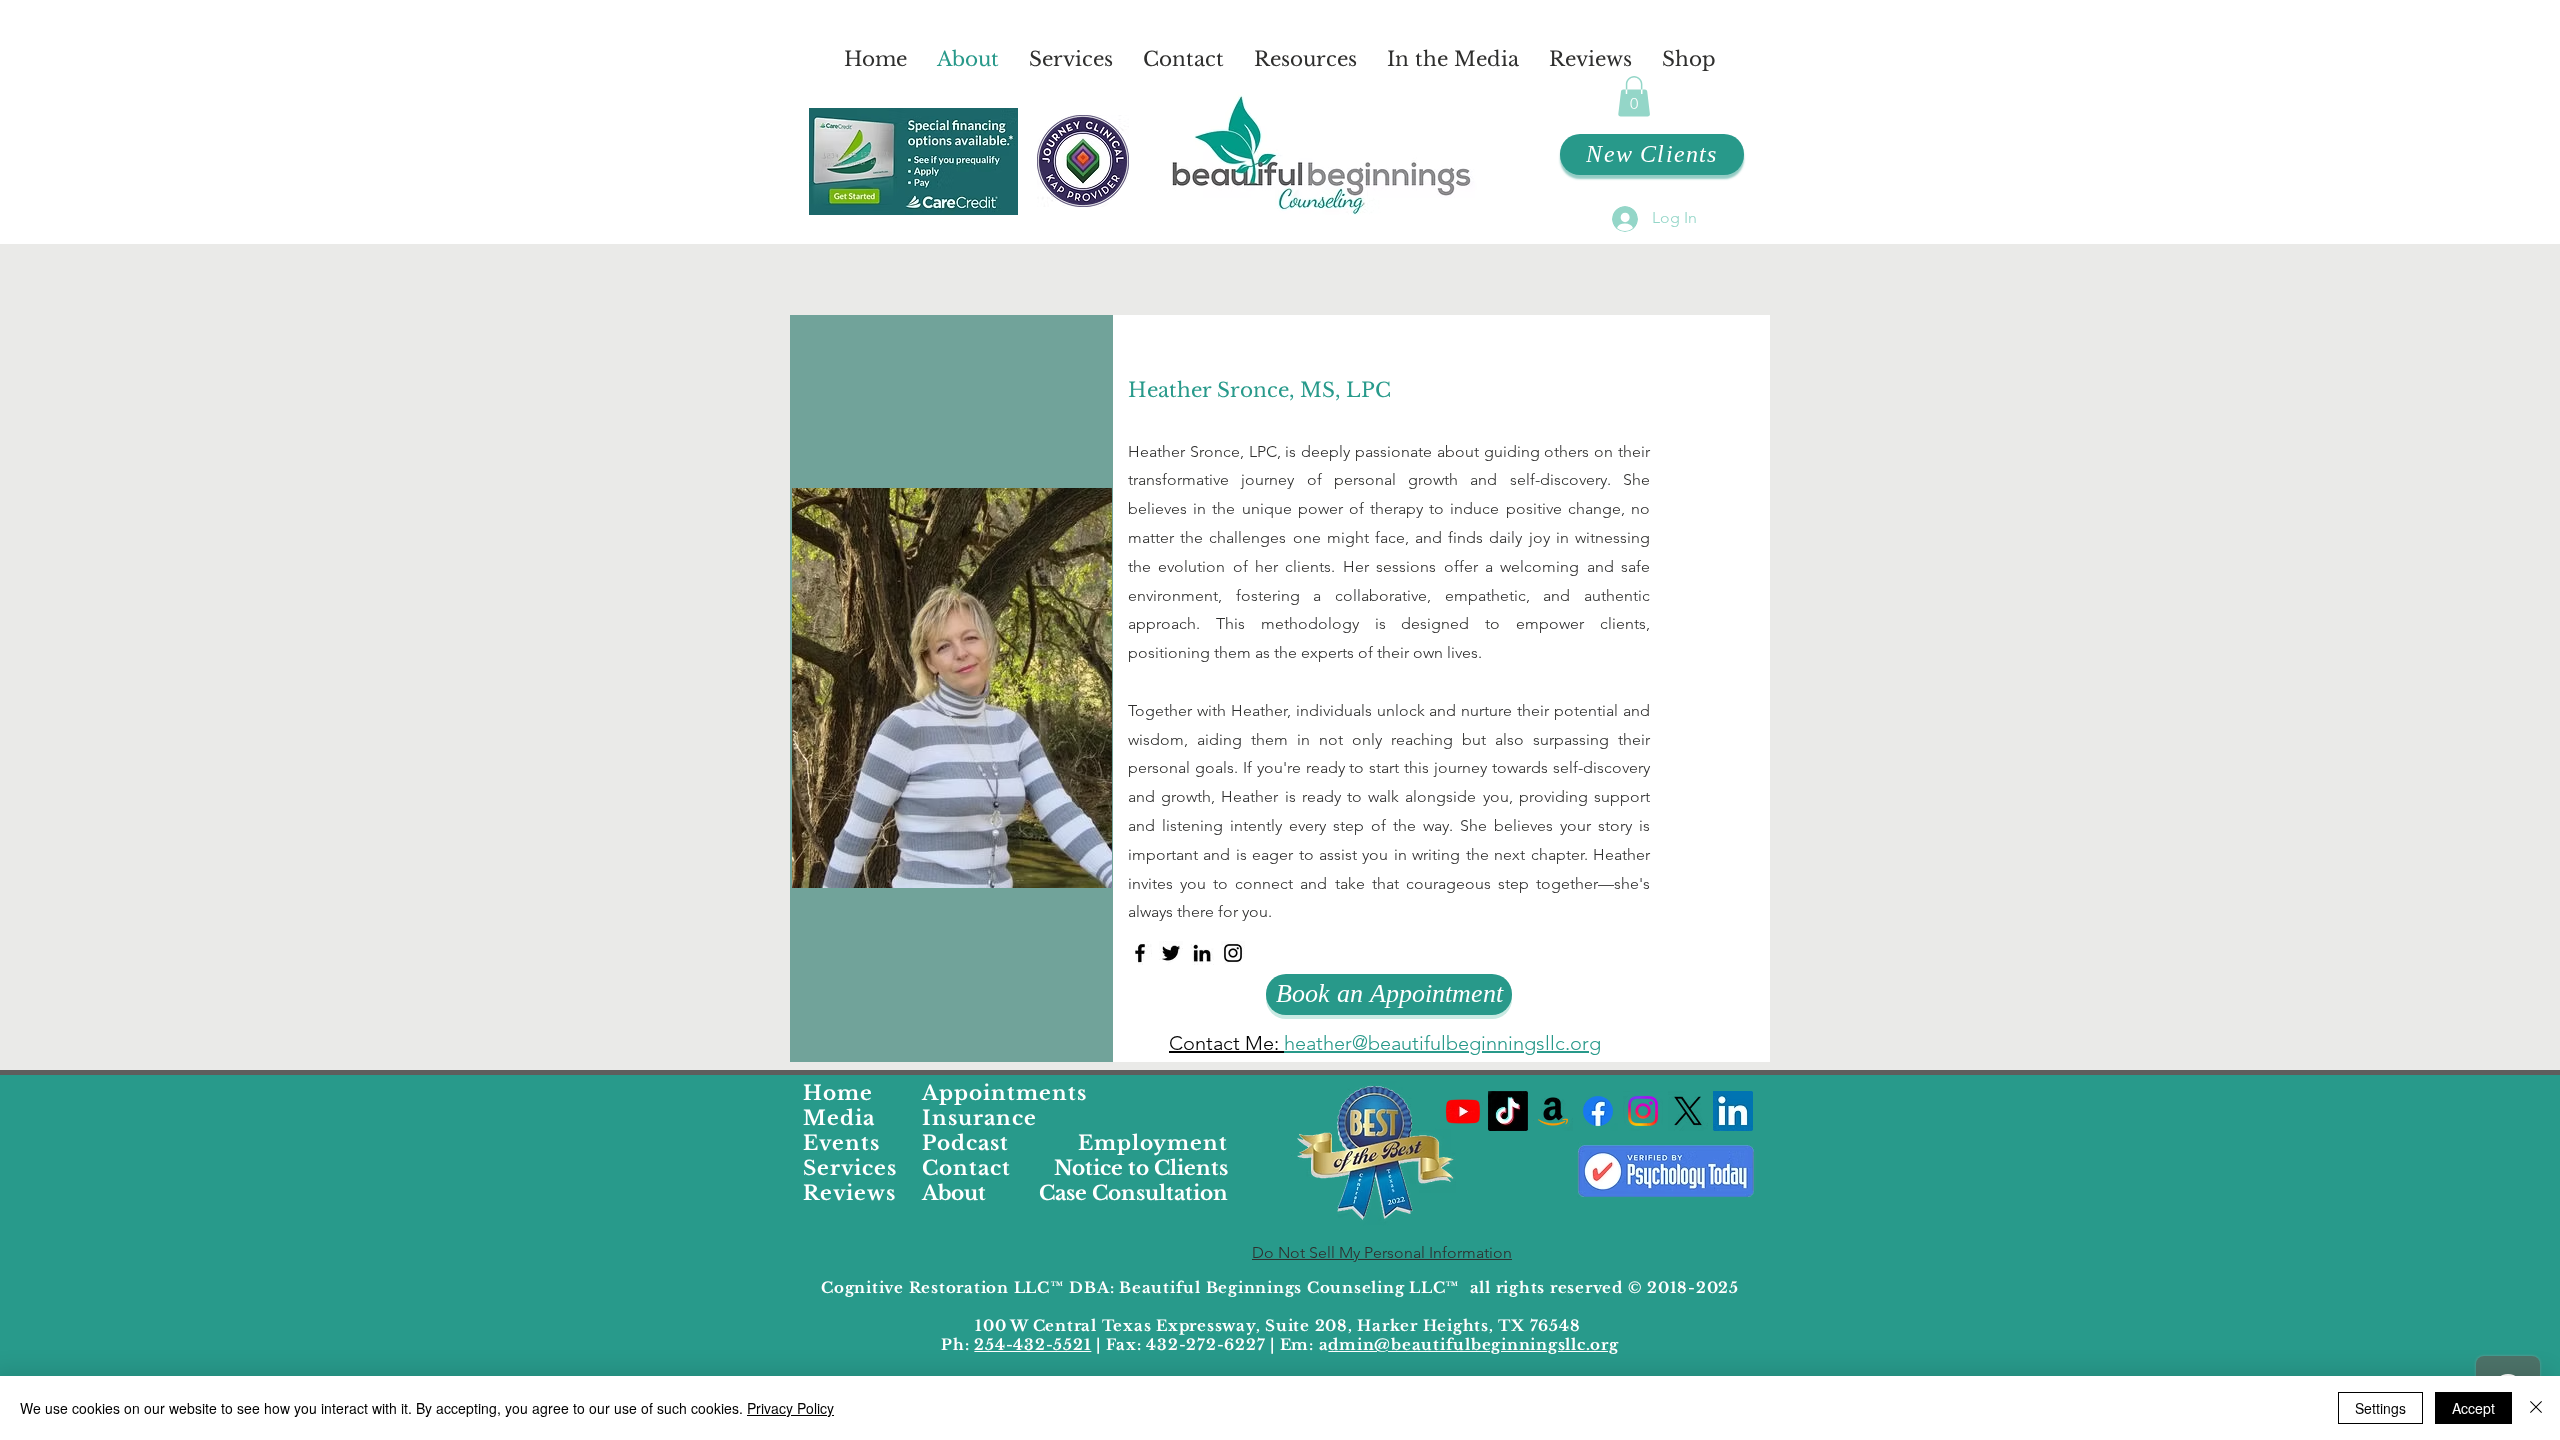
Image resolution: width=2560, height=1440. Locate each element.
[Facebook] (1140, 953)
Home (838, 1093)
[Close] (2536, 1408)
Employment (1153, 1143)
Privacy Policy (790, 1408)
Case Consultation (1133, 1193)
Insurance (979, 1118)
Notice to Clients (1141, 1168)
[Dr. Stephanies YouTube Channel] (1463, 1111)
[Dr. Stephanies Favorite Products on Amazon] (1553, 1111)
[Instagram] (1233, 953)
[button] (1634, 96)
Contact (966, 1168)
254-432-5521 (1032, 1344)
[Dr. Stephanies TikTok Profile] (1508, 1111)
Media (839, 1118)
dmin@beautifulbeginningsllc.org (1473, 1344)
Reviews (849, 1193)
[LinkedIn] (1202, 953)
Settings (2380, 1408)
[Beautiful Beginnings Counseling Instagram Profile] (1643, 1111)
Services (850, 1168)
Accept (2473, 1408)
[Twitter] (1171, 953)
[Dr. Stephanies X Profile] (1688, 1111)
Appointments (1004, 1093)
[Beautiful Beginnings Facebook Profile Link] (1598, 1111)
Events (841, 1143)
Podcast (965, 1143)
